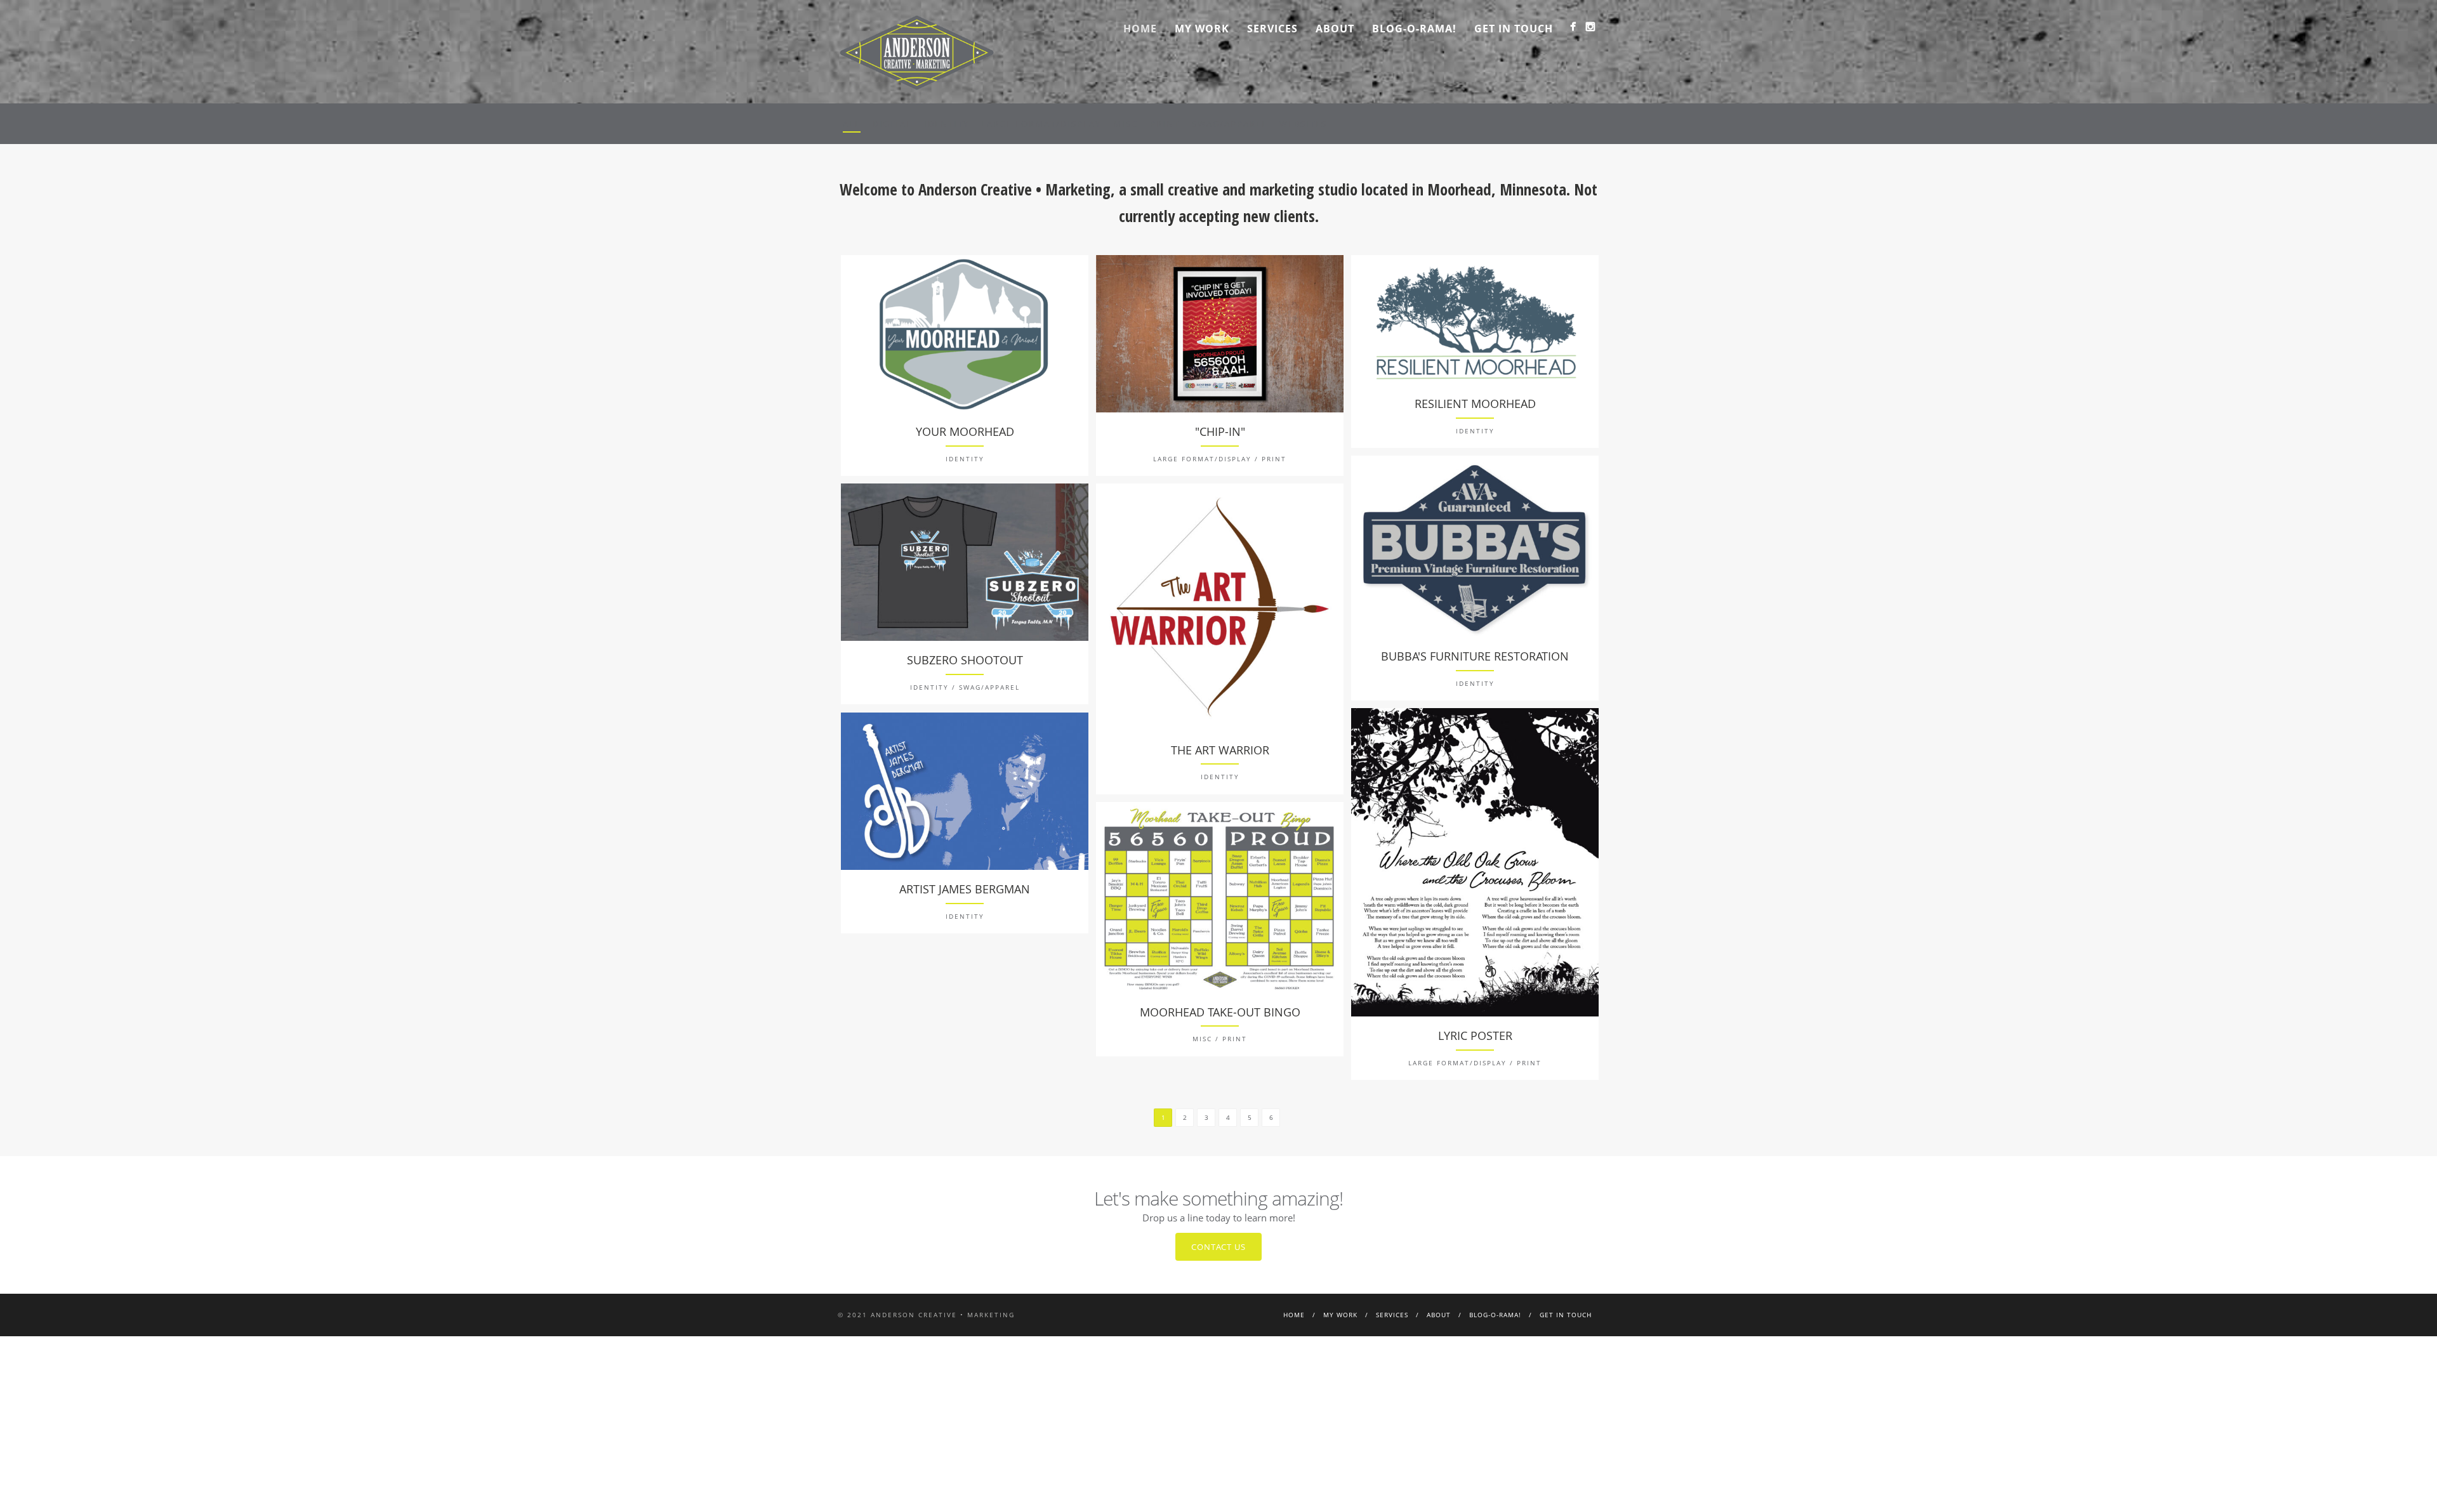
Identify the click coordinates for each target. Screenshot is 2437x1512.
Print (1165, 124)
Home (1140, 29)
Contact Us (1218, 1247)
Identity (947, 124)
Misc (1126, 124)
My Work (1202, 29)
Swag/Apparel (1230, 124)
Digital (892, 124)
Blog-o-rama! (1414, 29)
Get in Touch (1514, 29)
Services (1272, 29)
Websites (1303, 124)
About (1335, 29)
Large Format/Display (1041, 124)
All (852, 124)
